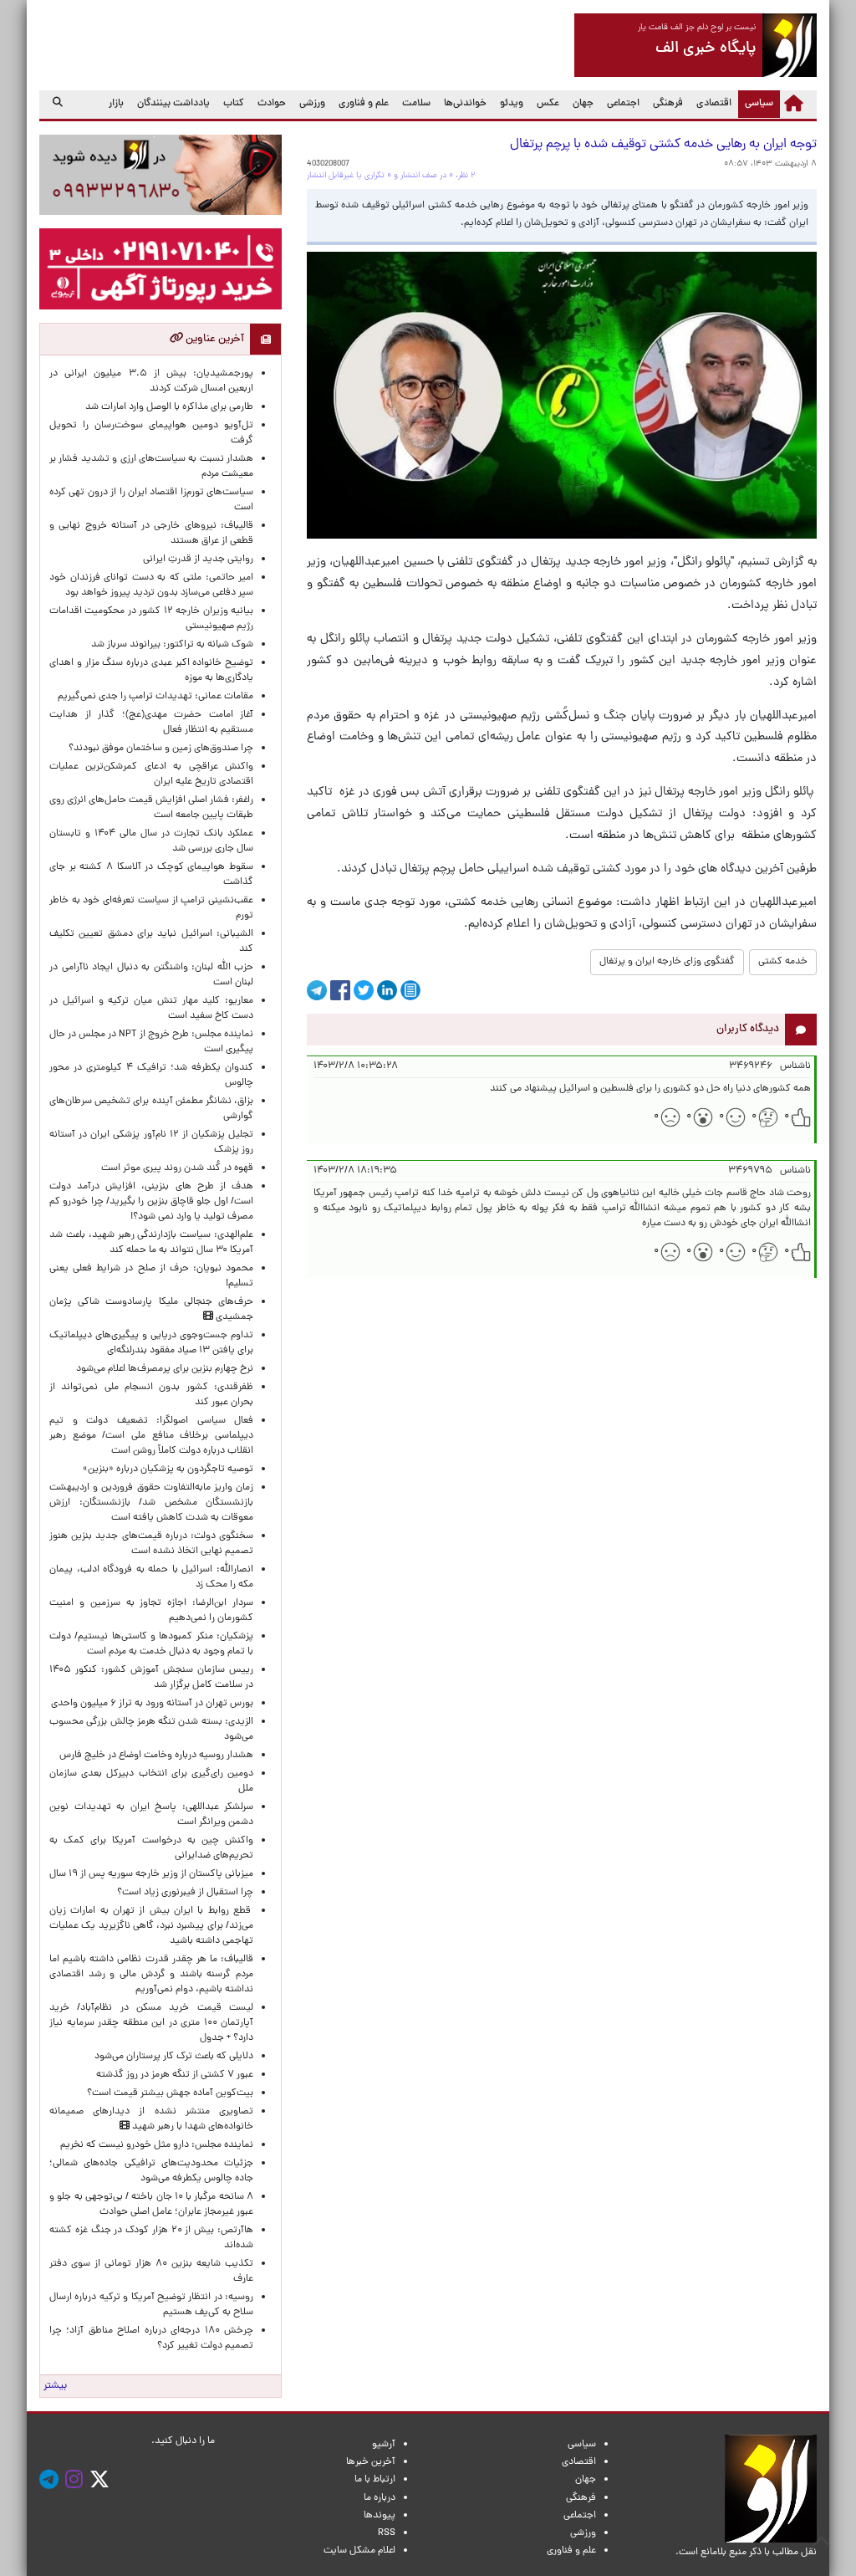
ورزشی (312, 104)
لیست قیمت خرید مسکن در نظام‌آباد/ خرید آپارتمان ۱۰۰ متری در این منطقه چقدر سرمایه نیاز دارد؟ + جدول (151, 2023)
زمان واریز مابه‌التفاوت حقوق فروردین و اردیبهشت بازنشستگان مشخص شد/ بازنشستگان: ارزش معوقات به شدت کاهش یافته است (151, 1503)
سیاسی (756, 103)
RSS (387, 2533)
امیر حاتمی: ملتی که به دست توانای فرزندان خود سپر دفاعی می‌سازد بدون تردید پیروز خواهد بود (151, 585)
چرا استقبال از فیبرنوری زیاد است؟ (185, 1893)
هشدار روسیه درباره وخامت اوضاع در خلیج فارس (156, 1756)
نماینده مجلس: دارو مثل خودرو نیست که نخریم (154, 2145)
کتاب (234, 104)
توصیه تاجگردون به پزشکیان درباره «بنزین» (168, 1469)
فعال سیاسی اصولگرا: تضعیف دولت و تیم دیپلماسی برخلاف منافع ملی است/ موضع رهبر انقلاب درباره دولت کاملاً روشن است (151, 1436)
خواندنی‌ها (465, 104)
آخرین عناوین (214, 339)
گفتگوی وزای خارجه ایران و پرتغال (667, 962)
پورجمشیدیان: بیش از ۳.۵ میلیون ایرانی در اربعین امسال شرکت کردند (151, 381)
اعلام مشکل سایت (359, 2551)
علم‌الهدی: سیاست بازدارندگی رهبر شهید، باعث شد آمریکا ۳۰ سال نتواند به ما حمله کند (151, 1243)
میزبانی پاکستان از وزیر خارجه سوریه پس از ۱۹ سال (151, 1874)
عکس (548, 104)
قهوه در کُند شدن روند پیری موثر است (175, 1168)
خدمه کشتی (783, 962)
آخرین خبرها (371, 2462)
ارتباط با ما (375, 2480)
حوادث (272, 104)
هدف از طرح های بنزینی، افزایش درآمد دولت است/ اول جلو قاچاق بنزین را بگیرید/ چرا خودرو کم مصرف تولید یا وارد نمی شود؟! (151, 1202)
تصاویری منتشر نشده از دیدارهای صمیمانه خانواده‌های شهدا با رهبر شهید (151, 2119)
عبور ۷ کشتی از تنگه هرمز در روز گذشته (175, 2075)
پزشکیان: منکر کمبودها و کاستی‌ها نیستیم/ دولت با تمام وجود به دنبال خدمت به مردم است (151, 1644)
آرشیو (384, 2445)
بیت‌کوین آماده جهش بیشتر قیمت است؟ (170, 2093)
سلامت (416, 104)
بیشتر (55, 2386)
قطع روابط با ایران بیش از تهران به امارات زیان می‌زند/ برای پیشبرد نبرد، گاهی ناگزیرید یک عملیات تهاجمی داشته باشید (151, 1926)
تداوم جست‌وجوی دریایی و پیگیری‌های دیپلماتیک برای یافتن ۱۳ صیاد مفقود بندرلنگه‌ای (151, 1343)
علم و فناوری (364, 104)
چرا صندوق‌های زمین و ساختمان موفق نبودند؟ (161, 749)
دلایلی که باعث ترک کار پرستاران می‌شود (171, 2057)
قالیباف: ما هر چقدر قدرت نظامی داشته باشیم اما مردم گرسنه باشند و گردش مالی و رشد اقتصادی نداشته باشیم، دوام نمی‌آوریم (151, 1975)
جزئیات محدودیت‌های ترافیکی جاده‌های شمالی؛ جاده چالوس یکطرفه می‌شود (151, 2171)
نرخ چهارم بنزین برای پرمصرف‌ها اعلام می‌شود (165, 1369)
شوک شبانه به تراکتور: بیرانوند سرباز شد (172, 645)
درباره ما (380, 2498)
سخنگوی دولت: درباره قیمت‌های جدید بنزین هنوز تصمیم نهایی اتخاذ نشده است (151, 1544)
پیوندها (380, 2516)
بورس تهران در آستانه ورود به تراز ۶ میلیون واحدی (152, 1704)
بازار (116, 104)
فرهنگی (668, 104)
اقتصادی (714, 104)
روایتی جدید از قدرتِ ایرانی (198, 560)
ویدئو (512, 104)
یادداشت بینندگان (173, 104)
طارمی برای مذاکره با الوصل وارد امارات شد (167, 407)
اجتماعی (623, 104)
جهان (583, 104)
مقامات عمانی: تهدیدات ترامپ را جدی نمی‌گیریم (155, 697)
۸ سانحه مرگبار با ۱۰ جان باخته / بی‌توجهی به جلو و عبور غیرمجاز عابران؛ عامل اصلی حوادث (151, 2205)
